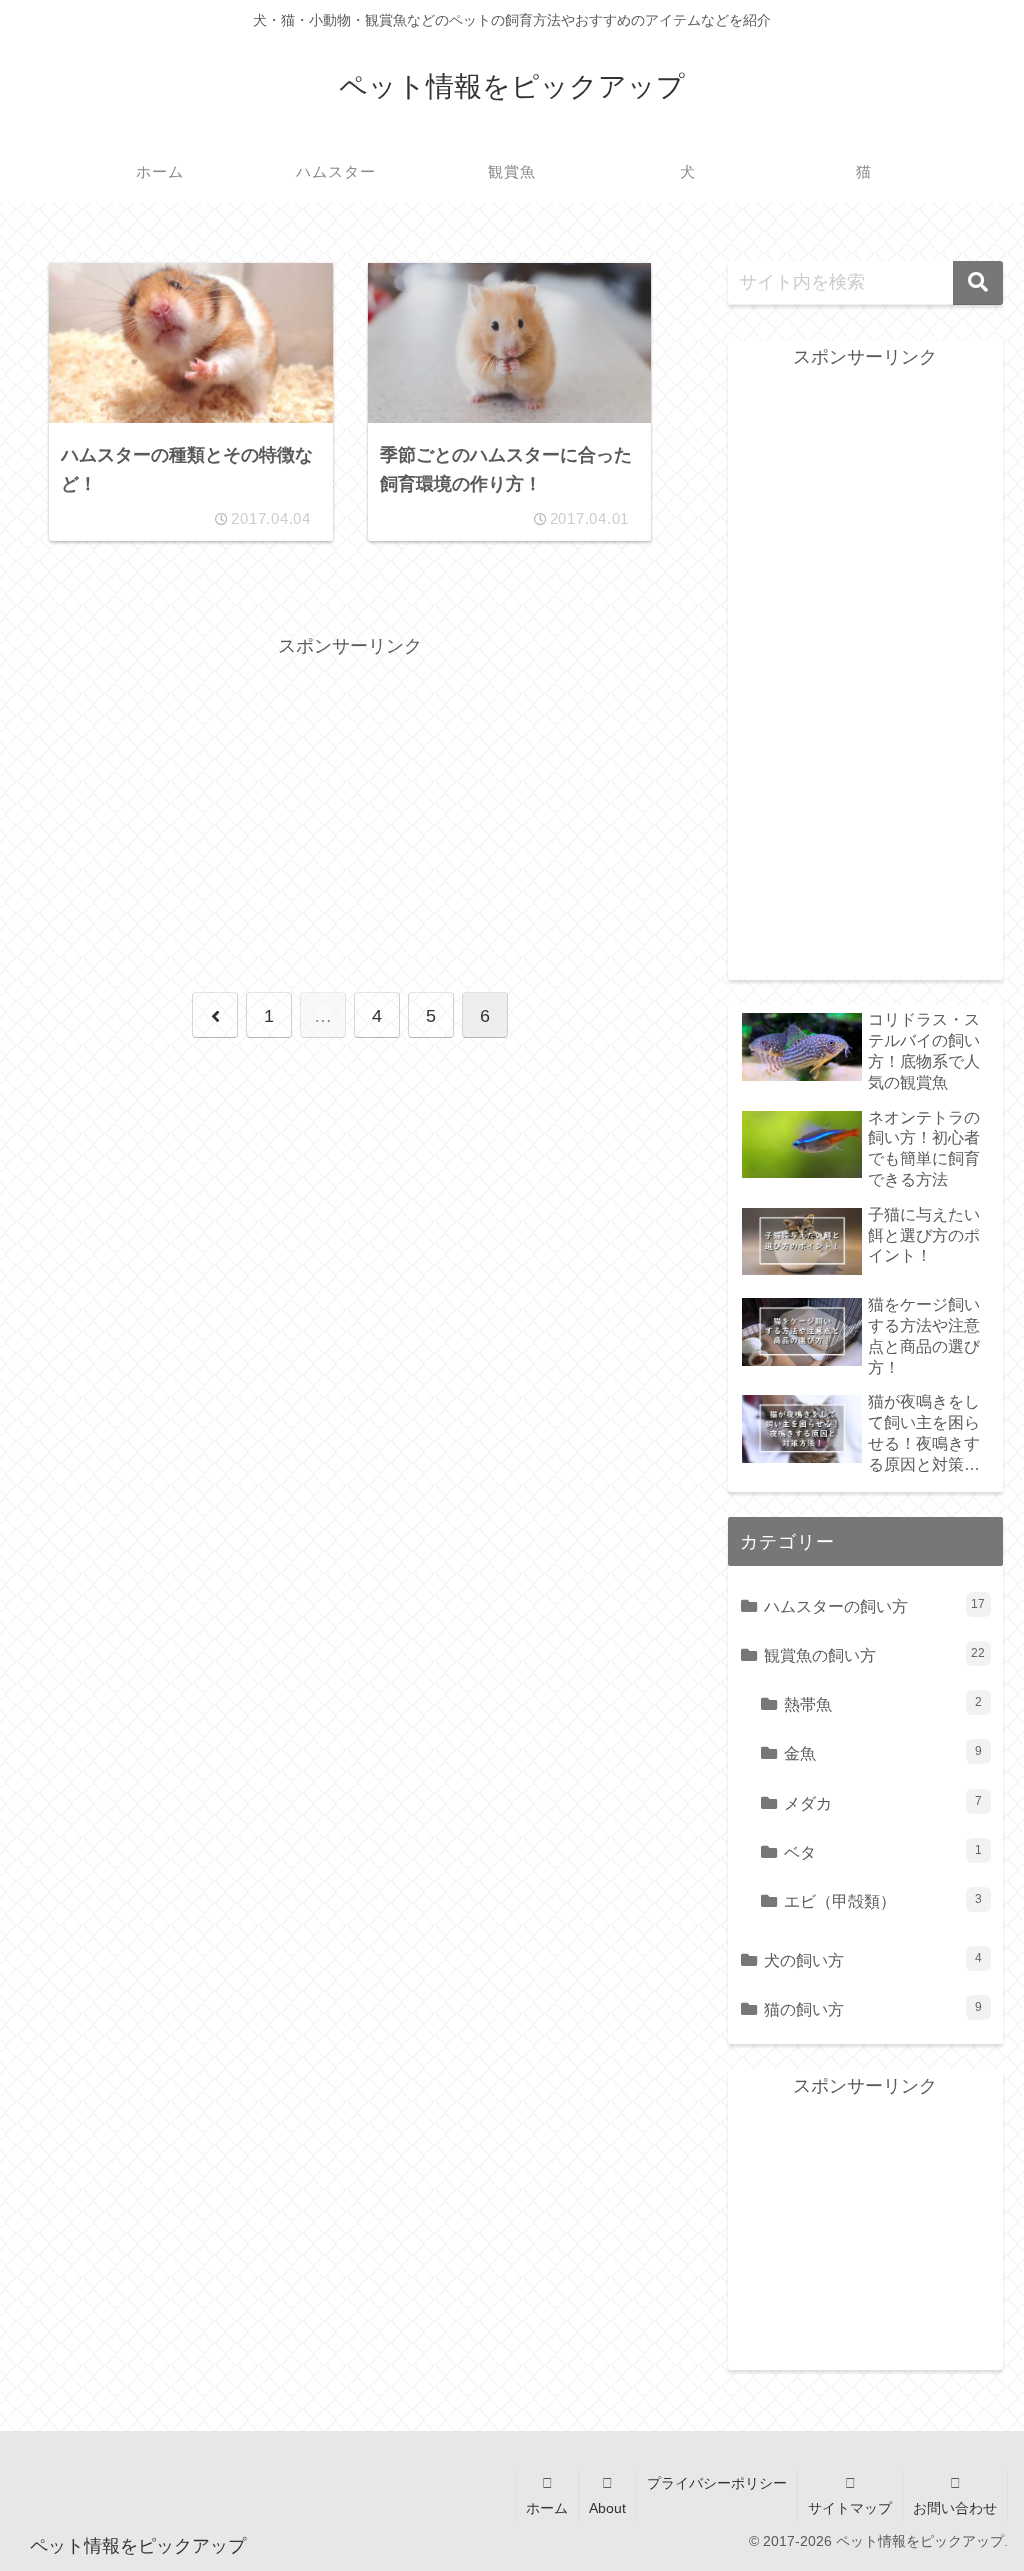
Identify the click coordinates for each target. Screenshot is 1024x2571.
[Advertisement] (350, 803)
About (607, 2508)
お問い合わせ (955, 2508)
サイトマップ (850, 2508)
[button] (978, 283)
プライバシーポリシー (717, 2483)
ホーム (547, 2508)
